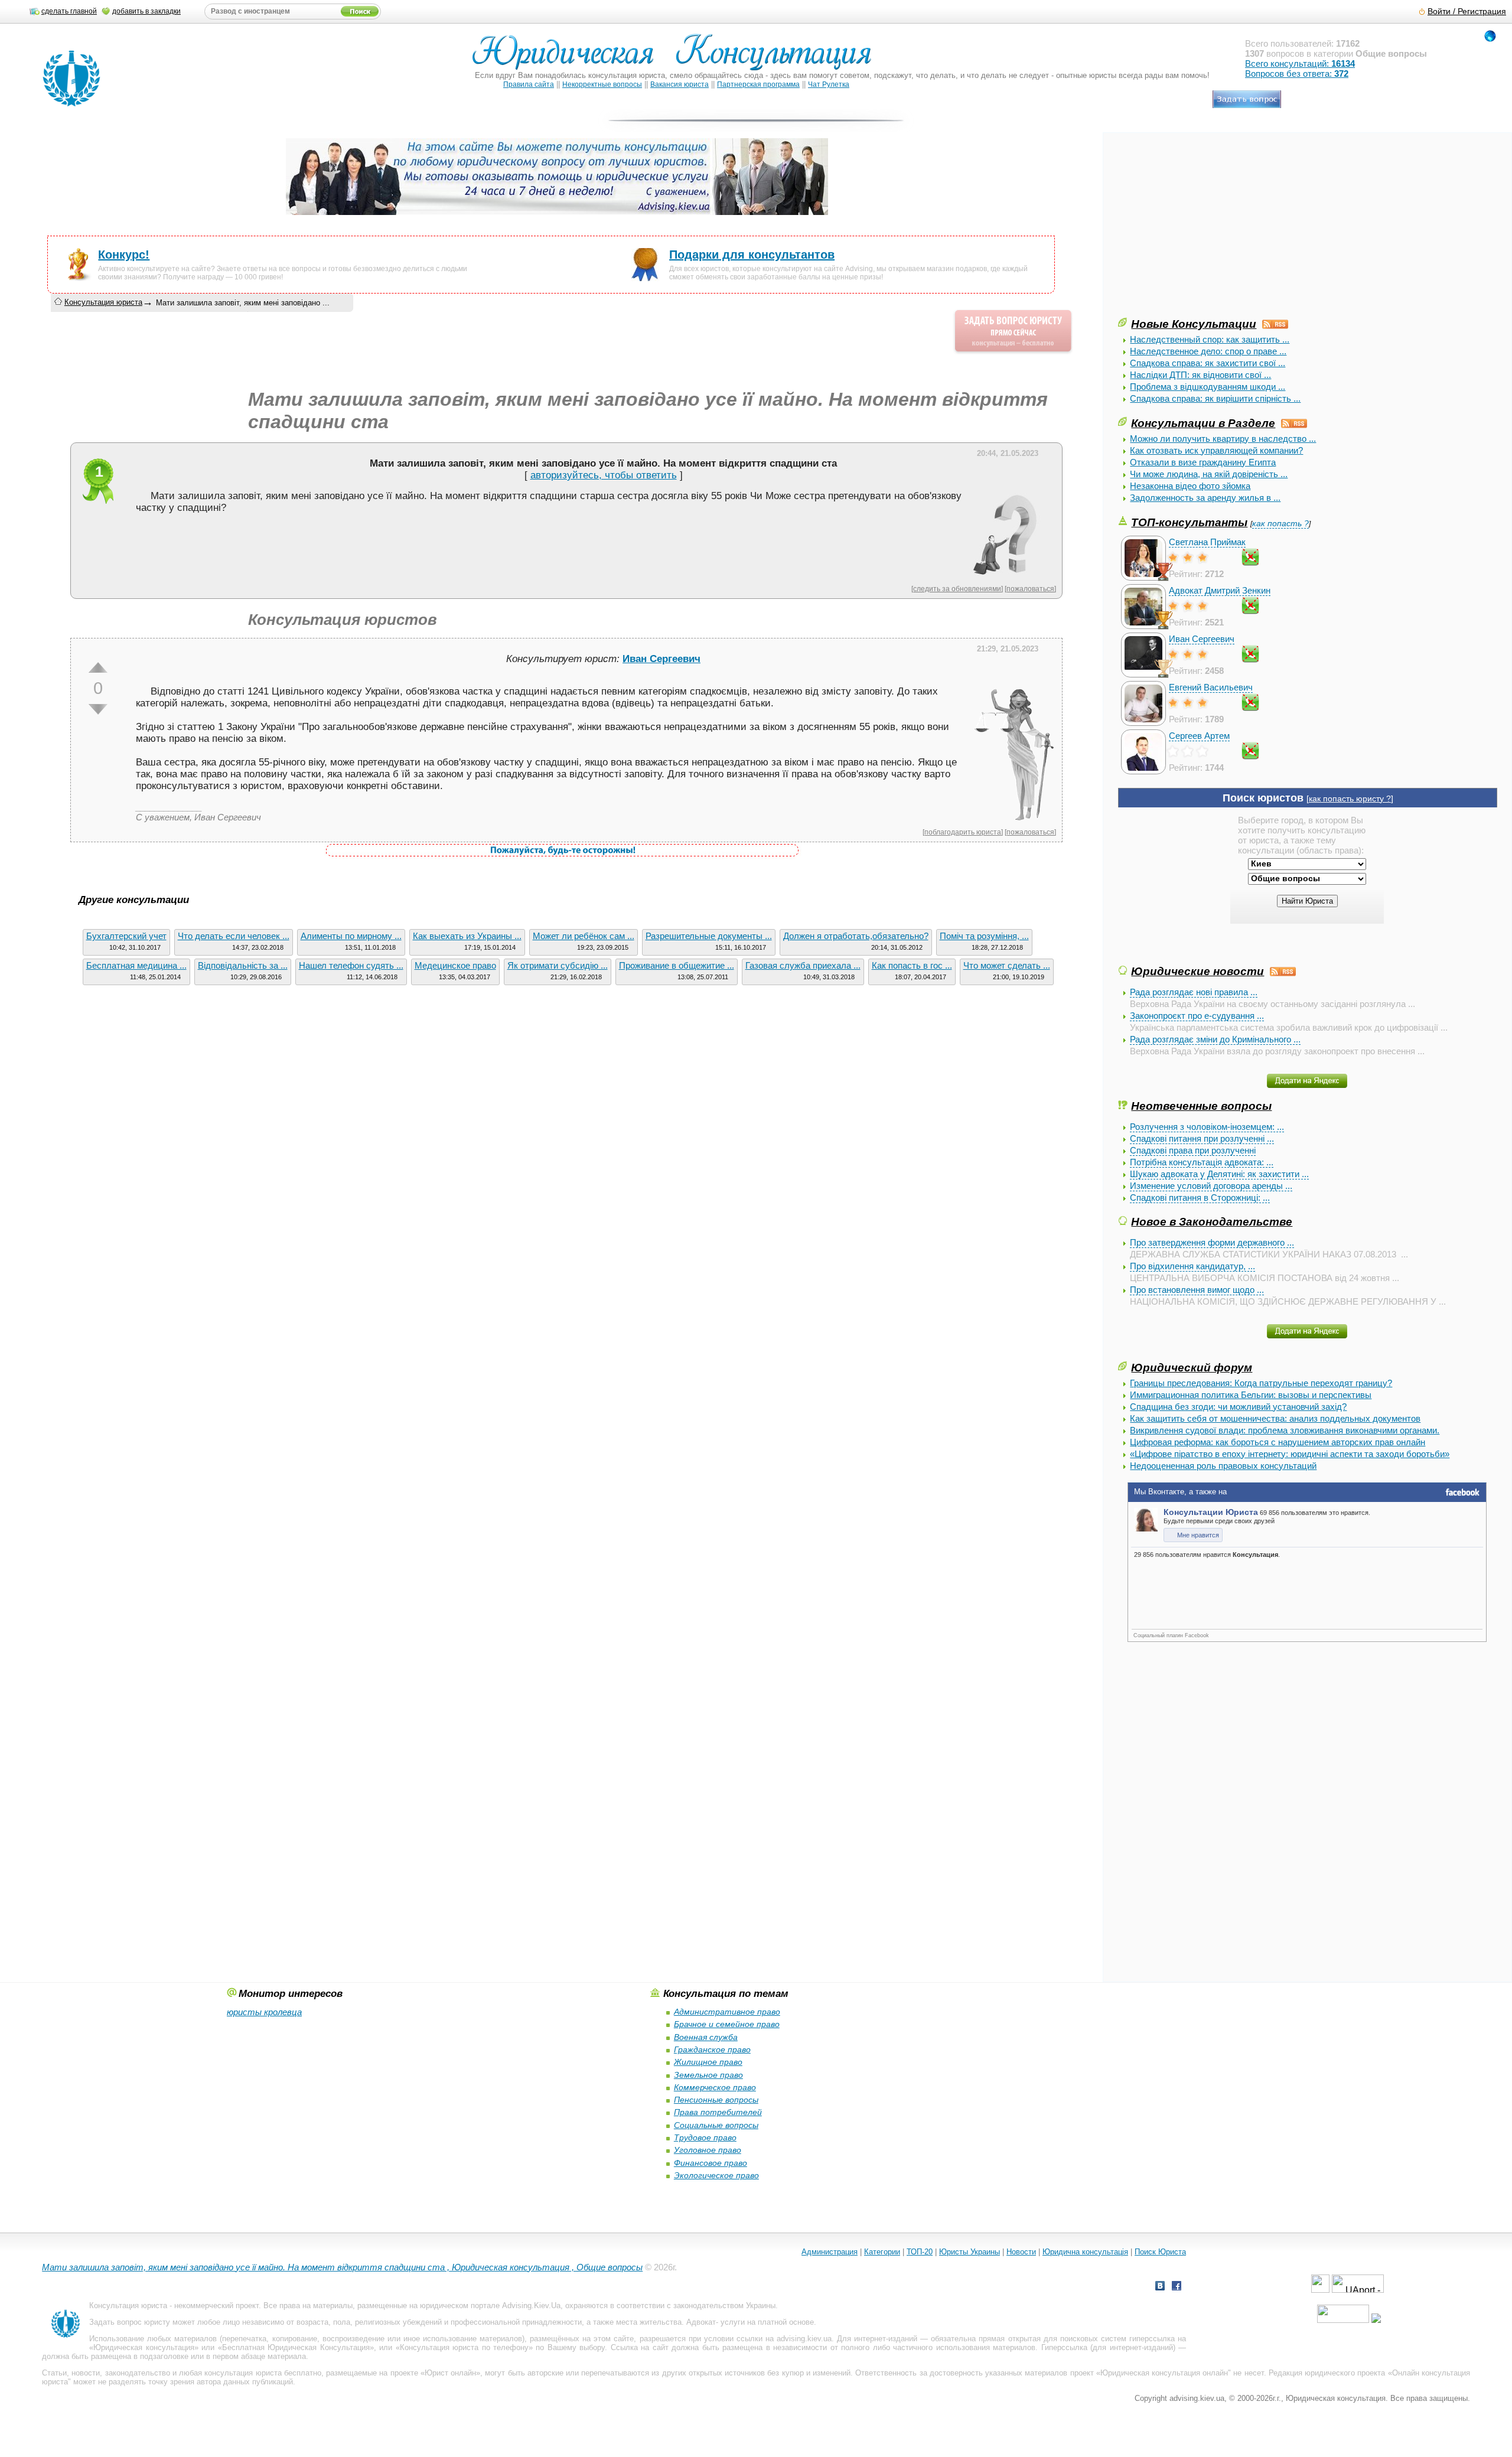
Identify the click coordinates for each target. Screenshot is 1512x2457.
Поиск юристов (1263, 798)
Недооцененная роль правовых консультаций (1223, 1466)
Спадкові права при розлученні (1193, 1150)
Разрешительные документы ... (709, 936)
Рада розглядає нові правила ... (1194, 992)
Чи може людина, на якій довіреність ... (1209, 474)
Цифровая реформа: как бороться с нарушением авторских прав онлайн (1278, 1442)
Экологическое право (716, 2175)
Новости (1021, 2252)
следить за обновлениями (957, 589)
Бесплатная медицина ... (136, 965)
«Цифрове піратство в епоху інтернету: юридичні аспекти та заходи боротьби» (1290, 1454)
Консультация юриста (103, 302)
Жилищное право (708, 2062)
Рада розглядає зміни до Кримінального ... (1215, 1039)
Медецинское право (455, 965)
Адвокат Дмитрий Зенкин (1220, 590)
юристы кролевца (264, 2012)
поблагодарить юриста (963, 832)
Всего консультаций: (1300, 63)
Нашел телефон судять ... (351, 965)
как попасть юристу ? (1350, 799)
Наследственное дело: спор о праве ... (1208, 351)
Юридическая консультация (144, 2347)
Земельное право (708, 2075)
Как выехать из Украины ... (467, 936)
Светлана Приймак (1207, 542)
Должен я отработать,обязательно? (856, 936)
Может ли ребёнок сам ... (584, 936)
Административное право (727, 2012)
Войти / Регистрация (1467, 12)
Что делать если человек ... (234, 936)
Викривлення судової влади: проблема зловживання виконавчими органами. (1285, 1430)
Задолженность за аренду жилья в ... (1205, 498)
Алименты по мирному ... (351, 936)
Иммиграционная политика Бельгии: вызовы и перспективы (1251, 1395)
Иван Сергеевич (1202, 639)
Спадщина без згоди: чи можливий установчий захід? (1238, 1407)
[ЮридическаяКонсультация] (677, 58)
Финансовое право (711, 2163)
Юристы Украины (970, 2252)
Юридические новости (1197, 971)
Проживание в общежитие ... (677, 965)
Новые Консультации (1194, 324)
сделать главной (69, 11)
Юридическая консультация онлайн (1164, 2373)
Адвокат (701, 2322)
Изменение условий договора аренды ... (1211, 1186)
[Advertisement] (1207, 233)
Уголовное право (708, 2150)
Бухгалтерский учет (126, 936)
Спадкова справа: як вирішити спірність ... (1215, 398)
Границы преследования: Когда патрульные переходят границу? (1261, 1383)
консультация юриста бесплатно (263, 2373)
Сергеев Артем (1199, 736)
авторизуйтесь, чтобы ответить (604, 475)
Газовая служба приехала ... (803, 965)
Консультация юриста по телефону (464, 2347)
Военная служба (706, 2037)
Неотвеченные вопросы (1201, 1106)
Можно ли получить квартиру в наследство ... (1223, 439)
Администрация (830, 2252)
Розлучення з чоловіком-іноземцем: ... (1207, 1127)
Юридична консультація (1085, 2252)
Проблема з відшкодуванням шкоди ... (1208, 387)
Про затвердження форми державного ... (1212, 1242)
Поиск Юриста (1160, 2252)
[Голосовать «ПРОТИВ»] (98, 709)
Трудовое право (705, 2137)
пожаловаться (1030, 589)
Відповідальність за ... (243, 965)
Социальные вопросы (716, 2125)
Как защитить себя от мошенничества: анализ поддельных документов (1275, 1418)
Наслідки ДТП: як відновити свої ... (1200, 375)
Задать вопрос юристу (130, 2322)
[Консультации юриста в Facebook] (1177, 2287)
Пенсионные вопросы (716, 2100)
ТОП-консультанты (1189, 522)
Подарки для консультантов (752, 255)
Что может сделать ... (1007, 965)
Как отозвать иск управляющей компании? (1216, 450)
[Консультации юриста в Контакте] (1160, 2287)
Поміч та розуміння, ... (984, 936)
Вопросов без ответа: (1297, 74)
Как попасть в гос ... (912, 965)
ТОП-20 (920, 2252)
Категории (882, 2252)
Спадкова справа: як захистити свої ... (1208, 363)
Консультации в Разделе (1203, 423)
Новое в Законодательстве (1212, 1221)
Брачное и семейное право (727, 2024)
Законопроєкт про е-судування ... (1197, 1016)
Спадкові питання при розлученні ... (1202, 1138)
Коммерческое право (715, 2087)
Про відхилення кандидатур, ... (1192, 1266)
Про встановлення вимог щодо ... (1197, 1290)
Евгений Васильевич (1211, 687)
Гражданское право (712, 2049)
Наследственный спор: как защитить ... (1210, 339)
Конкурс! (124, 255)
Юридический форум (1192, 1367)
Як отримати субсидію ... (558, 965)
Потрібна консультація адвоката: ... (1202, 1162)
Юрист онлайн (450, 2373)
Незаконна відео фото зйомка (1190, 486)
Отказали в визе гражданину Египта (1203, 462)
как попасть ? (1280, 524)
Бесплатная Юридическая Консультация (296, 2347)
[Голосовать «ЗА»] (98, 667)
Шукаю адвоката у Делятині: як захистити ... (1219, 1174)
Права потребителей (718, 2112)
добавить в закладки (146, 11)
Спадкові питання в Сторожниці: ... (1200, 1197)
